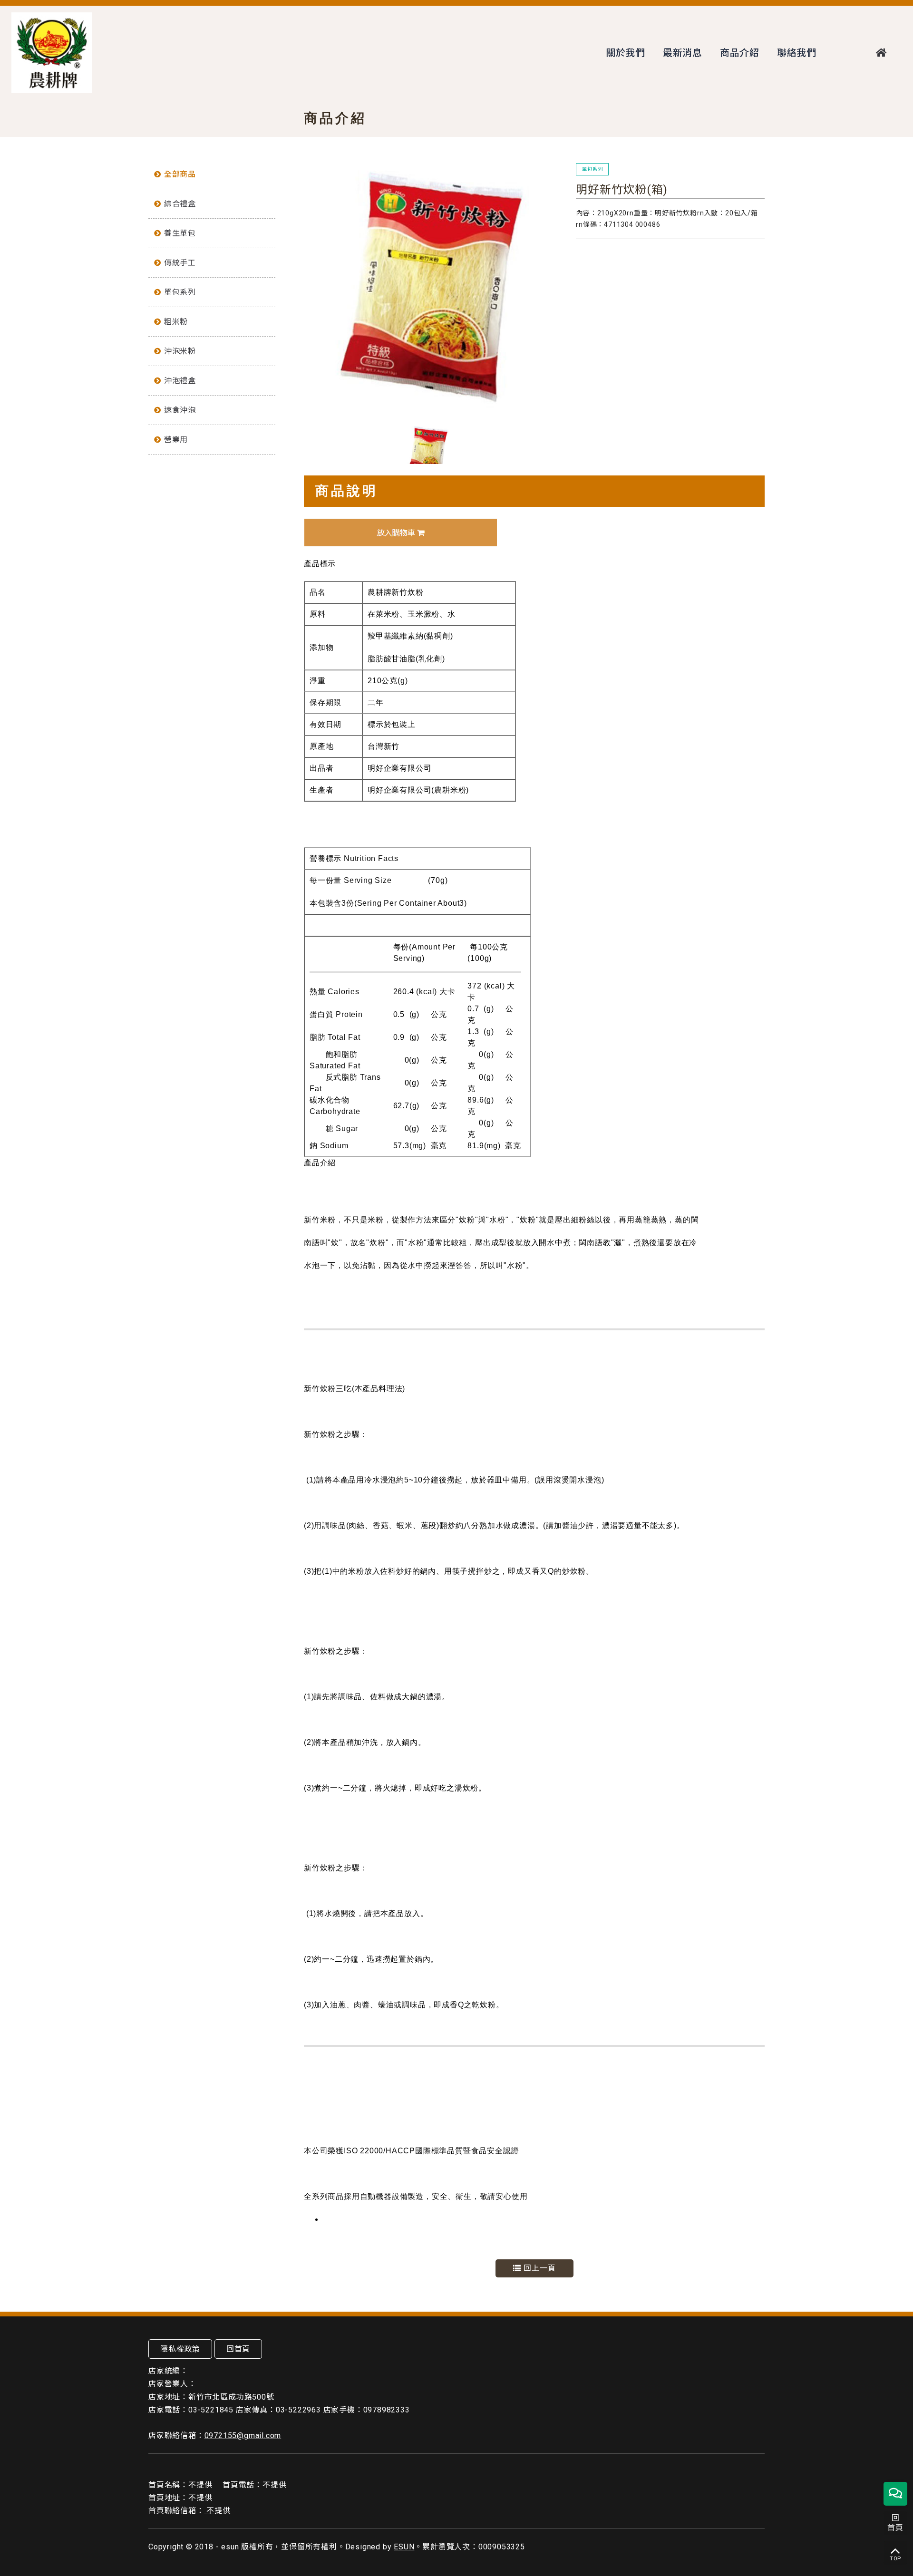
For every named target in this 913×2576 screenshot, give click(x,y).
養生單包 (180, 233)
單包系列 (180, 292)
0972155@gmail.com (243, 2436)
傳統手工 (180, 263)
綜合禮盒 (180, 204)
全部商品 (180, 174)
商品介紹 (740, 53)
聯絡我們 (797, 53)
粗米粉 (176, 322)
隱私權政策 (180, 2349)
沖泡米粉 (180, 351)
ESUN (404, 2547)
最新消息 (683, 53)
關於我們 (626, 53)
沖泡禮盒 (180, 381)
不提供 (218, 2511)
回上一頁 (539, 2268)
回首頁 (238, 2349)
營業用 (176, 440)
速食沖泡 (180, 410)
